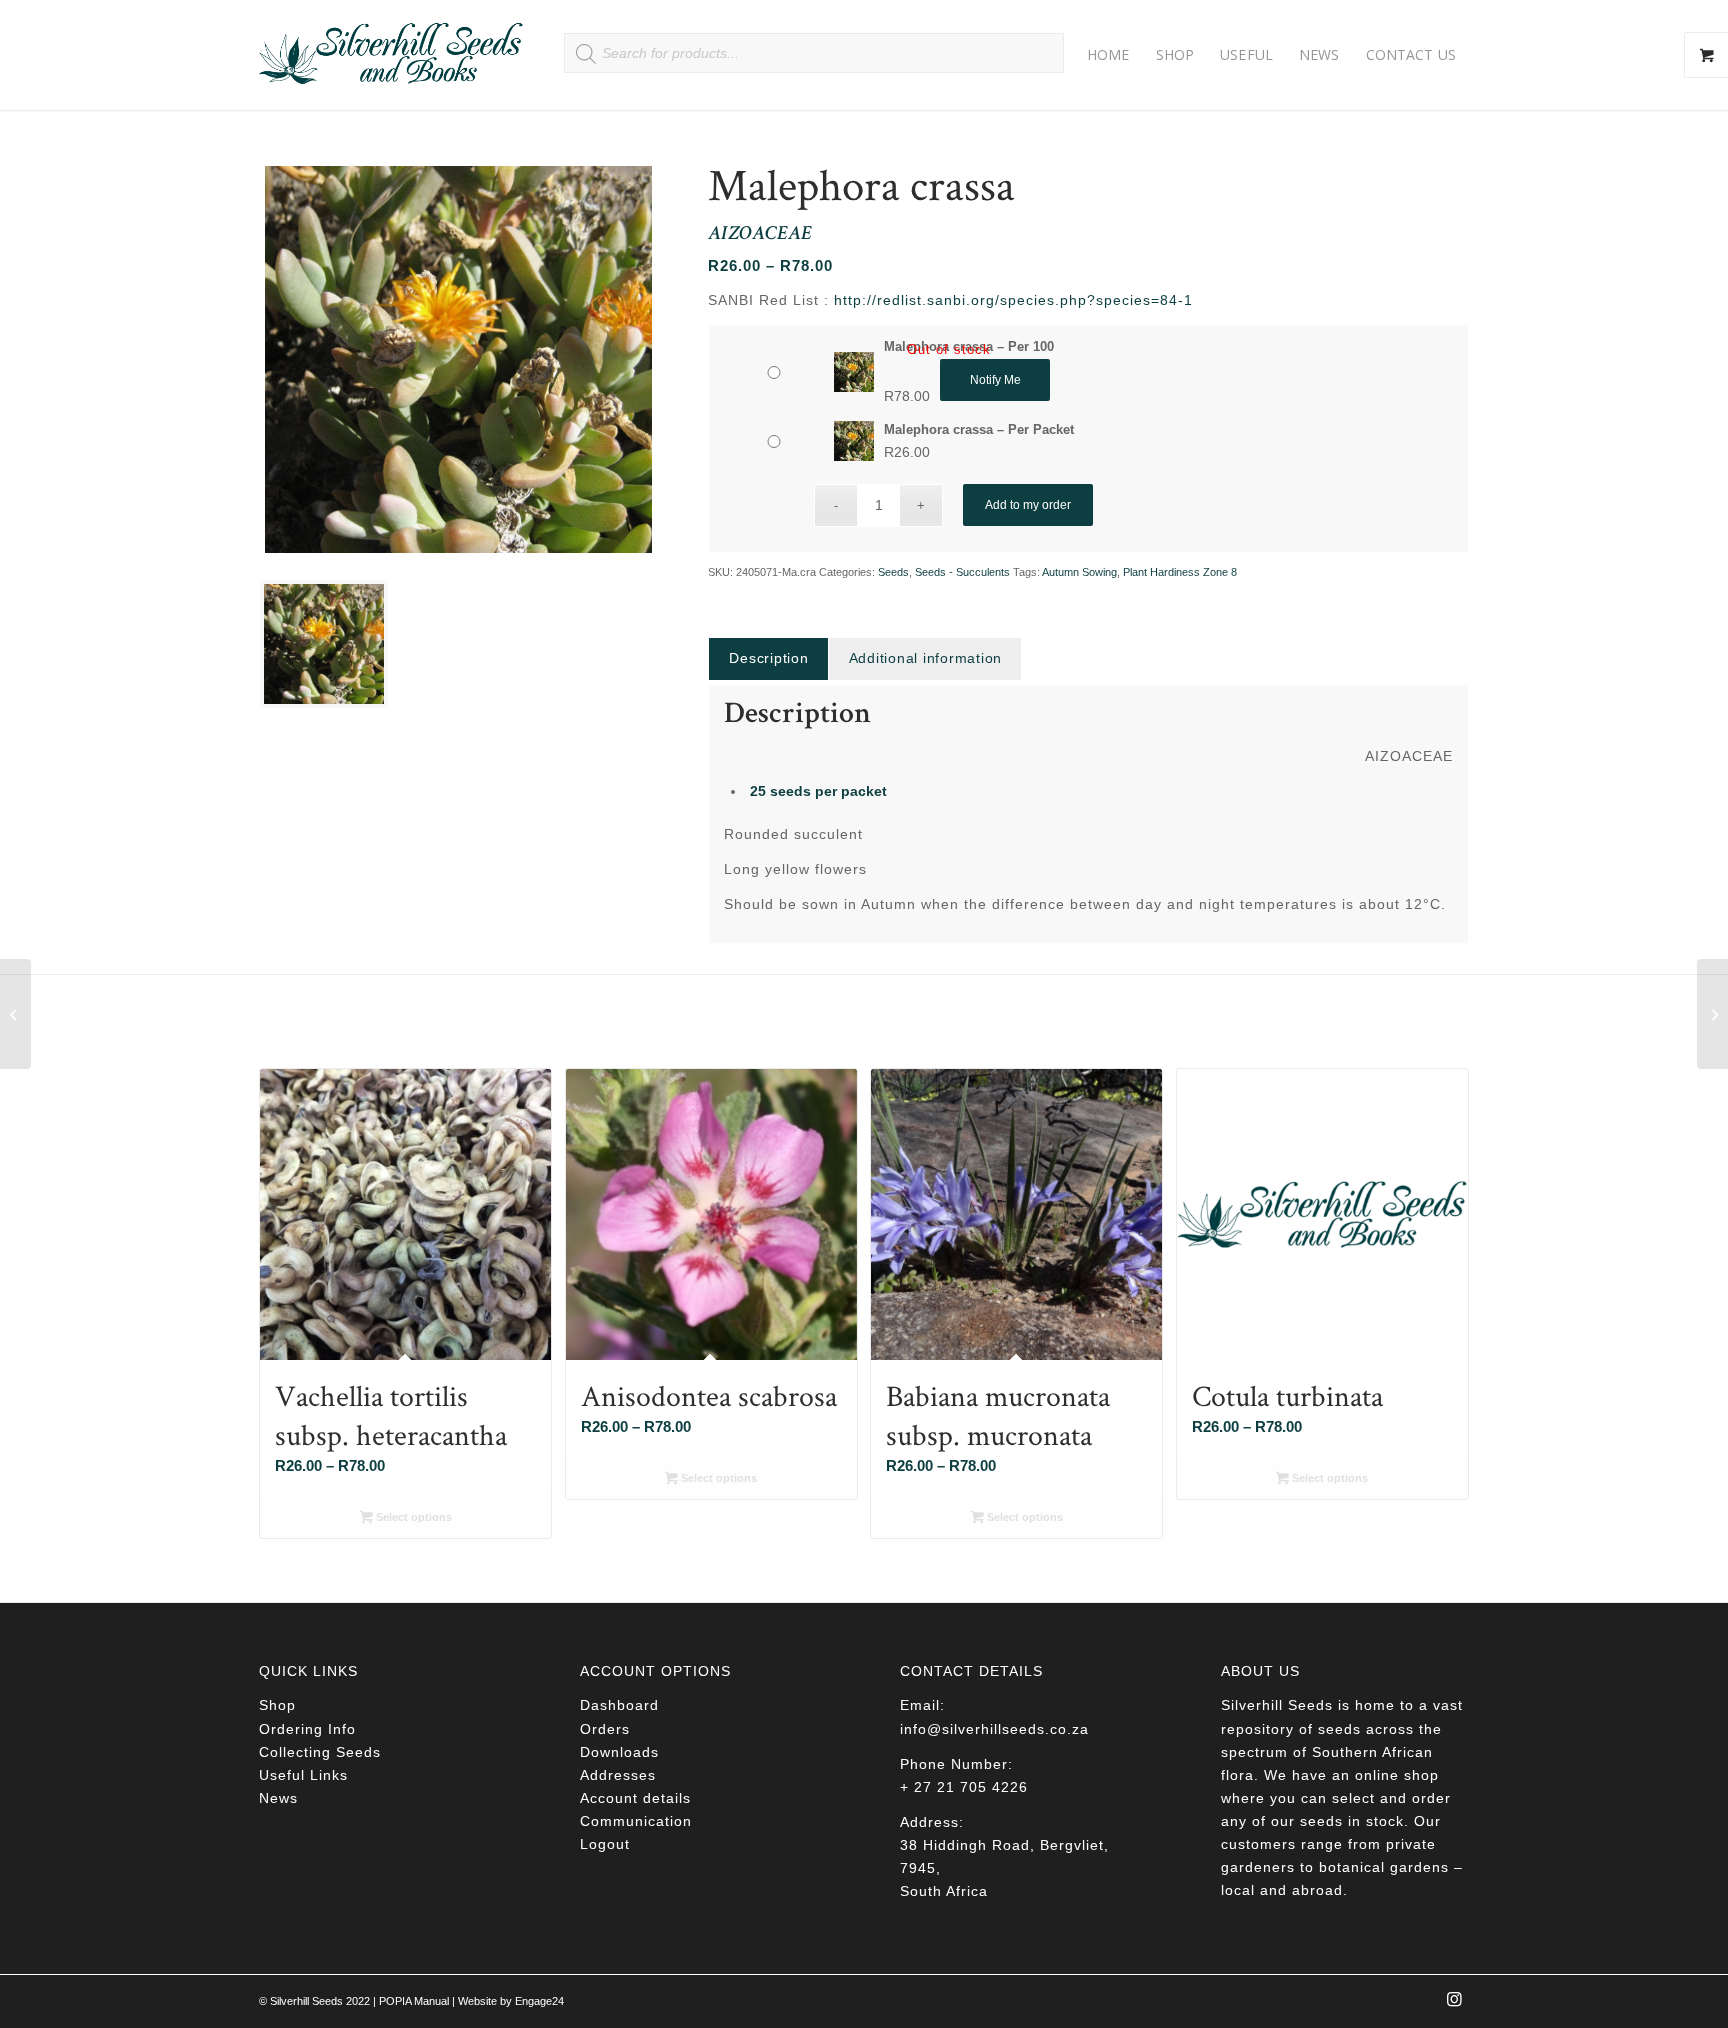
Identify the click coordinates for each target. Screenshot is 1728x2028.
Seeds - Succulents (962, 572)
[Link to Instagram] (1454, 2005)
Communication (636, 1821)
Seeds (893, 572)
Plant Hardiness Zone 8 (1180, 572)
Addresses (618, 1775)
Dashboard (619, 1705)
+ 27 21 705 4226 (964, 1787)
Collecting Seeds (320, 1752)
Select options (412, 1517)
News (278, 1798)
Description (768, 658)
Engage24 (539, 2001)
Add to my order (1028, 505)
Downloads (619, 1752)
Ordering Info (307, 1729)
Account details (635, 1798)
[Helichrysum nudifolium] (15, 1014)
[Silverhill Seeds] (391, 55)
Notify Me (995, 380)
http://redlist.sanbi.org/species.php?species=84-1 (1013, 300)
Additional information (926, 658)
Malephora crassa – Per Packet (979, 429)
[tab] (768, 658)
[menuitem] (1108, 55)
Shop (277, 1705)
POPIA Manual (414, 2001)
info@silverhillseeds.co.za (994, 1729)
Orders (605, 1729)
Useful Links (303, 1775)
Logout (605, 1844)
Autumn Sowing (1079, 572)
